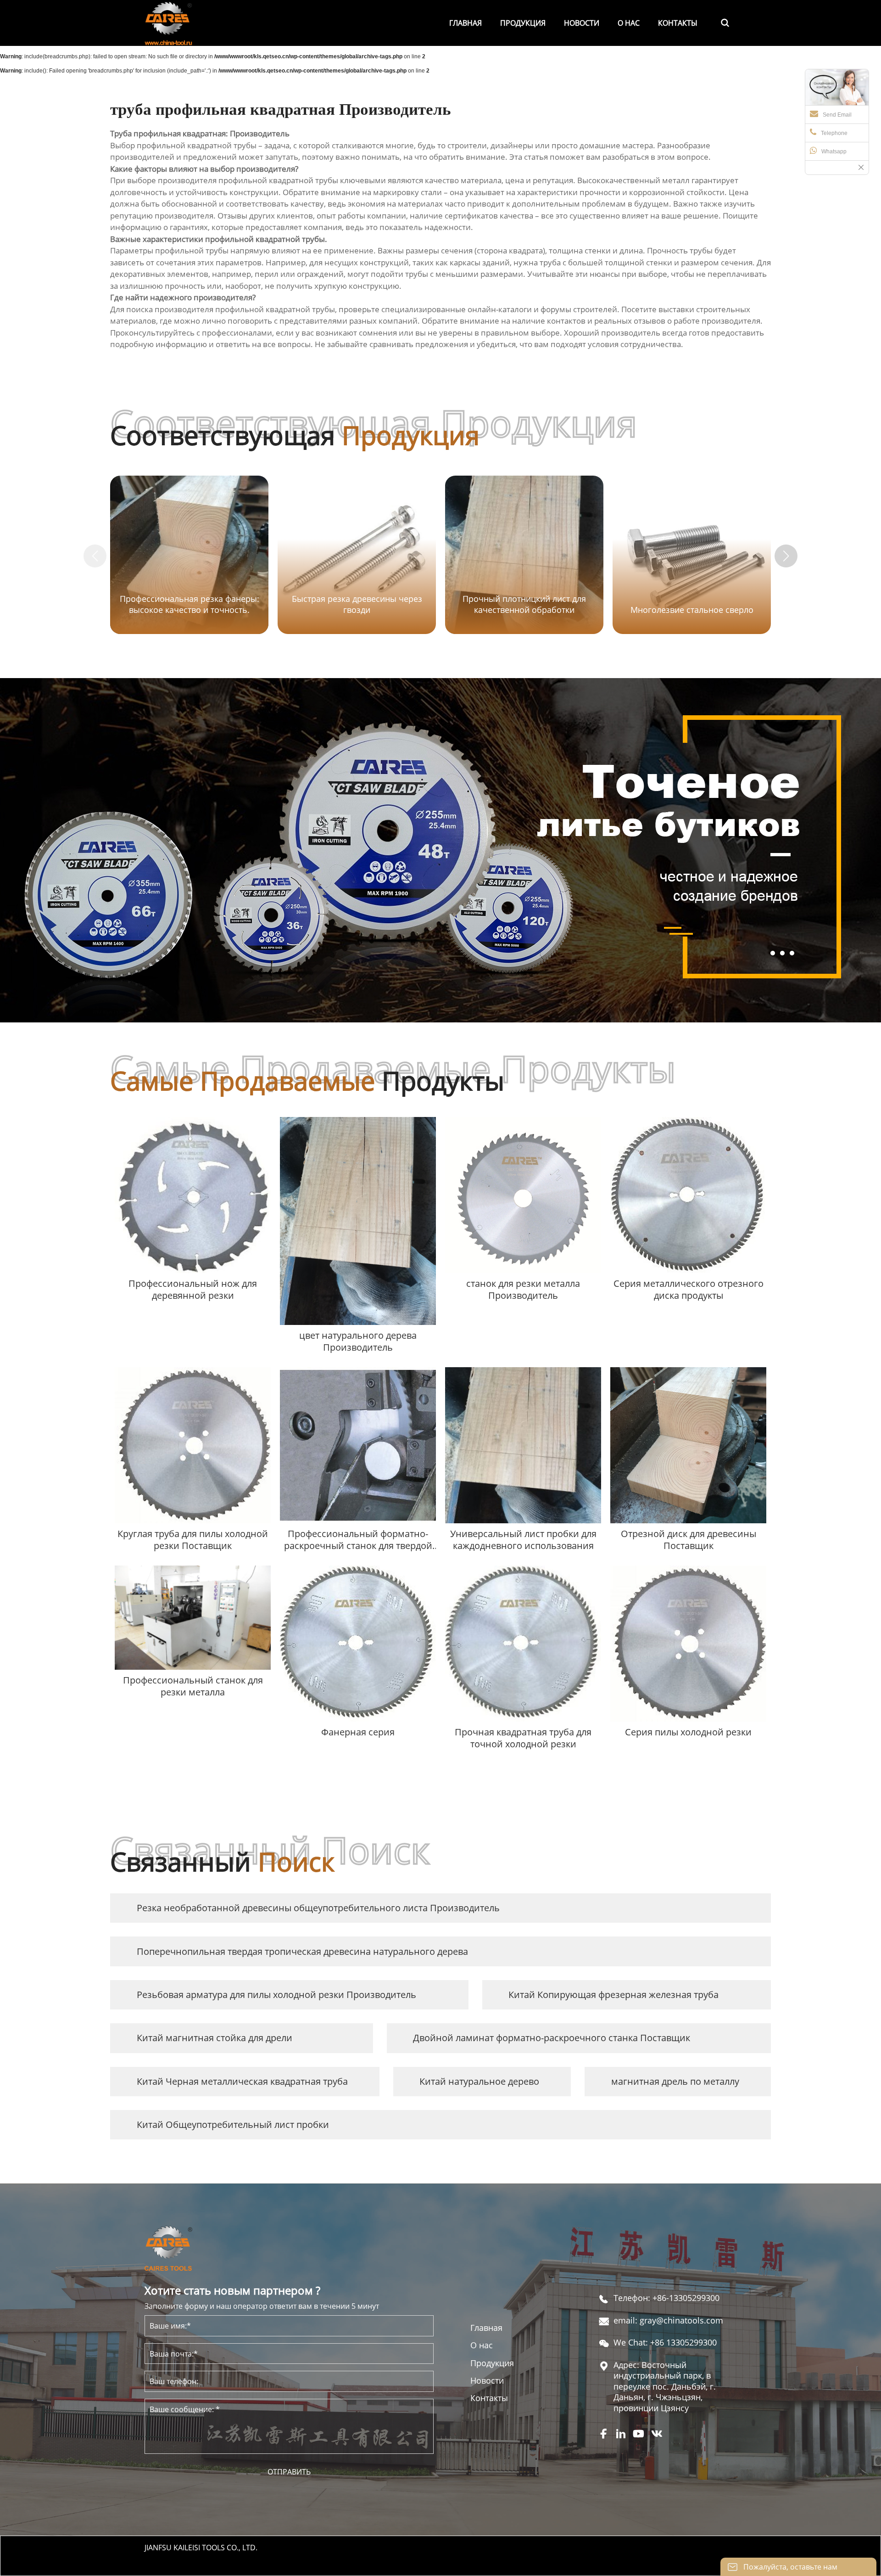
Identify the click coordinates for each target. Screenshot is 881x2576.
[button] (786, 556)
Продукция (492, 2363)
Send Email (837, 115)
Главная (486, 2328)
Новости (487, 2381)
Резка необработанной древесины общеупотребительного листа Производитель (318, 1908)
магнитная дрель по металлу (675, 2081)
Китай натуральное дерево (479, 2081)
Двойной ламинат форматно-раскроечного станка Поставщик (552, 2038)
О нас (482, 2345)
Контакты (489, 2398)
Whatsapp (834, 152)
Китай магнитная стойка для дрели (215, 2038)
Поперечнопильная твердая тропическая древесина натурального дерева (302, 1951)
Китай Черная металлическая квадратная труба (242, 2081)
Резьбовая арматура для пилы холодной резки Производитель (276, 1995)
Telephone (834, 133)
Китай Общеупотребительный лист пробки (233, 2124)
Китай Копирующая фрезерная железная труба (613, 1995)
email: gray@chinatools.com (668, 2321)
